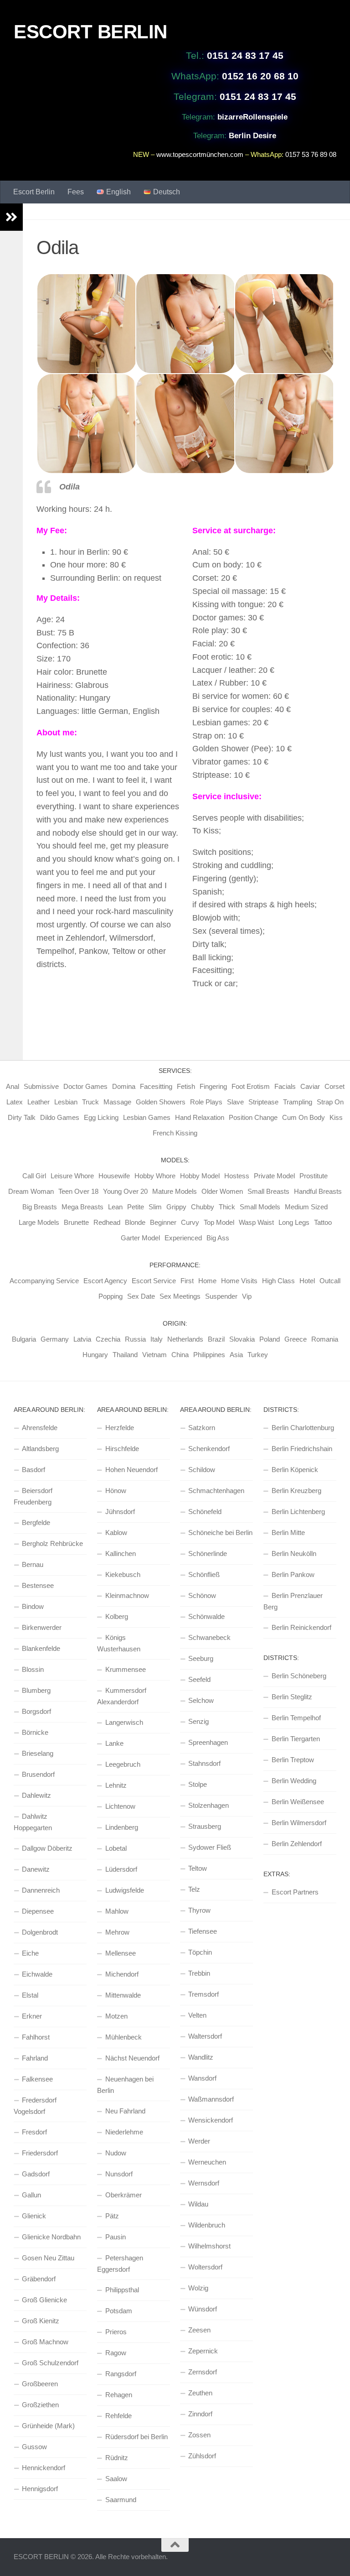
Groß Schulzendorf (50, 2363)
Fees (76, 192)
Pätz (112, 2216)
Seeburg (201, 1658)
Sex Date (141, 1296)
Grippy (176, 1207)
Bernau (33, 1564)
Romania (325, 1339)
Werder (199, 2141)
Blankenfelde (41, 1648)
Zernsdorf (203, 2372)
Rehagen (119, 2395)
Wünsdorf (203, 2309)
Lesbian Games (147, 1117)
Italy (157, 1339)
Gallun (31, 2195)
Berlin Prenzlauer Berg (293, 1601)
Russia (135, 1339)
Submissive (41, 1086)
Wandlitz (201, 2057)
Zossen (199, 2435)
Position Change (253, 1117)
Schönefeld (205, 1512)
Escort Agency (105, 1281)
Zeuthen (200, 2393)
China (180, 1355)
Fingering (213, 1086)
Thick (227, 1207)
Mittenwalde (123, 1995)
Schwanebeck (209, 1637)
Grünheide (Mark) (48, 2426)
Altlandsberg (40, 1449)
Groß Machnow (45, 2342)
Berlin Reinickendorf (301, 1627)
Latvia (82, 1339)
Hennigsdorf (40, 2489)
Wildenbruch (207, 2225)
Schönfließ (204, 1574)
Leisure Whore (72, 1176)
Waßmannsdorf (211, 2099)
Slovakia (242, 1339)
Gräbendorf (39, 2279)
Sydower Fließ (210, 1847)
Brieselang (38, 1753)
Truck (90, 1102)
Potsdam (119, 2311)
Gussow (34, 2447)
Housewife (114, 1176)
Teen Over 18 (78, 1191)
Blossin (33, 1669)
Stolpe (198, 1784)
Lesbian (66, 1102)
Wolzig (198, 2288)
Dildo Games (60, 1117)
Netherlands (185, 1339)
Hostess (237, 1176)
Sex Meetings (180, 1296)
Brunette (76, 1222)
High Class (278, 1281)
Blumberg (36, 1690)
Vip (247, 1296)
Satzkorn (202, 1428)
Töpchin (200, 1952)
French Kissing (175, 1133)
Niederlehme (124, 2132)
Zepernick (203, 2351)
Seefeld (199, 1679)
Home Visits (239, 1281)
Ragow (116, 2353)
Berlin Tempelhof (296, 1718)
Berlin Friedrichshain (302, 1449)
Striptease (263, 1102)
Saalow (116, 2479)
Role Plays (206, 1102)
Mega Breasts (82, 1207)
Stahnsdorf (204, 1763)
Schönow (202, 1595)
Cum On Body (304, 1117)
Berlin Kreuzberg (296, 1491)
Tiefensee (203, 1931)
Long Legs (294, 1222)
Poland (270, 1339)
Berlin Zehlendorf (297, 1844)
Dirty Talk (22, 1117)
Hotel (307, 1281)
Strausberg (205, 1826)
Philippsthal (122, 2290)
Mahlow (117, 1911)
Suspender (221, 1296)
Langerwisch (124, 1722)
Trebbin (199, 1973)
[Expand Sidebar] (11, 217)
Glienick (34, 2216)
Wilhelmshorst (209, 2246)
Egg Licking (101, 1117)
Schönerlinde (208, 1553)
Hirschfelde (122, 1449)
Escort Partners (295, 1892)
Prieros (116, 2332)
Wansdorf (202, 2078)
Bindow (33, 1606)
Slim (155, 1207)
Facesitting (156, 1086)
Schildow (202, 1470)
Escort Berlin (34, 192)
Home (207, 1281)
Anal (13, 1086)
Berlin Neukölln (294, 1553)
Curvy (190, 1222)
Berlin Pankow (293, 1574)
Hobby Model (200, 1176)
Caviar (310, 1086)
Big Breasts (40, 1207)
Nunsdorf (119, 2174)
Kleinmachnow (127, 1595)
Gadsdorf (36, 2174)
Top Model (219, 1222)
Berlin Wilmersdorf (299, 1823)
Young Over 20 (125, 1191)
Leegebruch (123, 1764)
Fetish (186, 1086)
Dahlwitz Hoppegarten (33, 1822)
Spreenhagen (208, 1742)
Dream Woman (31, 1191)
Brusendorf (38, 1774)
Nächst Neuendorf (132, 2058)
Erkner (32, 2016)
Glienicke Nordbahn (51, 2237)
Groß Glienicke (44, 2300)
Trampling (298, 1102)
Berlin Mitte (288, 1533)
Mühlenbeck (124, 2037)
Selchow (201, 1700)
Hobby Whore (155, 1176)
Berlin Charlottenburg (303, 1428)
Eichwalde (37, 1974)
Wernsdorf (204, 2183)
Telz (194, 1889)
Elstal (30, 1995)
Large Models (39, 1222)
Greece (296, 1339)
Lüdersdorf (121, 1869)
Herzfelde (120, 1428)
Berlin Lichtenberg (298, 1512)
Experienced (183, 1238)
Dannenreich (41, 1890)
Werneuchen (207, 2162)
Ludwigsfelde (125, 1890)
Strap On (330, 1102)
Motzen (116, 2016)
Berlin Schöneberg (299, 1676)
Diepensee (38, 1911)
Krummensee (126, 1669)
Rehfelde (118, 2416)
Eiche (30, 1953)
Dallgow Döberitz (47, 1848)
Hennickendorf (44, 2468)
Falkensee (37, 2079)
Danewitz (36, 1869)
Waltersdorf (205, 2036)
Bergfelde (36, 1522)
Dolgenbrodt (40, 1932)
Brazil (216, 1339)
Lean (115, 1207)
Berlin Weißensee (298, 1802)
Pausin (116, 2237)
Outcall (330, 1281)
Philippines (209, 1355)
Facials (285, 1086)
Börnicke (35, 1732)
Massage (117, 1102)
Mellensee (121, 1953)
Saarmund (121, 2500)
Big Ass (218, 1238)
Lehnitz (116, 1785)
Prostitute (314, 1176)
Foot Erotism (251, 1086)
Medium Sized (306, 1207)
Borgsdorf (36, 1711)
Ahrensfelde (40, 1428)
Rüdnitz (117, 2458)
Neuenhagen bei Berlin (125, 2085)
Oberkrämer (124, 2195)
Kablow (116, 1533)
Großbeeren (40, 2384)
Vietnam (154, 1355)
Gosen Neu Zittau (48, 2258)
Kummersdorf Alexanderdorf (122, 1696)
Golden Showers (161, 1102)
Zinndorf (200, 2414)
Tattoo (323, 1222)
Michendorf (122, 1974)
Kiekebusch (123, 1574)
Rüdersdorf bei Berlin (136, 2437)
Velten (197, 2015)
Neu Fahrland (125, 2111)
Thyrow (199, 1910)
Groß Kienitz (41, 2321)
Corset (335, 1086)
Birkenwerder (42, 1627)
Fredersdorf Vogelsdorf (35, 2106)
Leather (39, 1102)
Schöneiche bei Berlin (220, 1533)
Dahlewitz (36, 1795)
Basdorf (33, 1470)
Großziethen (40, 2405)
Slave (235, 1102)
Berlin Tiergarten (296, 1739)
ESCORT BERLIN (90, 32)
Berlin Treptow (293, 1760)
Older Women (222, 1191)
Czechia (108, 1339)
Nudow (116, 2153)
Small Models (260, 1207)
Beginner (163, 1222)
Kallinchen (121, 1553)
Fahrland (35, 2058)
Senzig (198, 1721)
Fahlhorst (36, 2037)
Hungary (95, 1355)
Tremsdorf (203, 1994)
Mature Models (175, 1191)
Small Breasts (268, 1191)
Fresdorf (34, 2132)
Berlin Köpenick (295, 1470)
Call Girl (34, 1176)
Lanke (114, 1743)
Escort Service (154, 1281)
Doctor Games (85, 1086)
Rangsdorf (121, 2374)
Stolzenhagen (208, 1805)
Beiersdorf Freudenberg (33, 1496)
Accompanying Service (44, 1281)
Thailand (125, 1355)
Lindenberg (122, 1827)
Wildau (198, 2204)
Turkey (258, 1355)
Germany (55, 1339)
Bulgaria (24, 1339)
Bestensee (38, 1585)
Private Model (274, 1176)
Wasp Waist (256, 1222)
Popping (111, 1296)
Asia (236, 1355)
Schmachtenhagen (216, 1491)
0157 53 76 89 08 (311, 154)
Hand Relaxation (200, 1117)
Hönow (116, 1491)
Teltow (198, 1868)
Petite (136, 1207)
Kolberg (117, 1616)
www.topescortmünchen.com (200, 154)
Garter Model (140, 1238)
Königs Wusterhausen (119, 1643)
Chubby (203, 1207)
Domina (124, 1086)
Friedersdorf (40, 2153)
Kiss (336, 1117)
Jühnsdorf (120, 1512)
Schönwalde (206, 1616)
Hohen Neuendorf (131, 1470)
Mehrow (117, 1932)
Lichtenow (120, 1806)
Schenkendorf (209, 1449)
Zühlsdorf (202, 2456)
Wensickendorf (211, 2120)
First (187, 1281)
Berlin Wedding (294, 1781)
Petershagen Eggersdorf (120, 2264)
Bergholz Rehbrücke (52, 1543)
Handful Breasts (318, 1191)
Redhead (107, 1222)
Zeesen (199, 2330)
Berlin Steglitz (292, 1697)
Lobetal (116, 1848)
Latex (15, 1102)
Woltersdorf (205, 2267)
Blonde (135, 1222)
